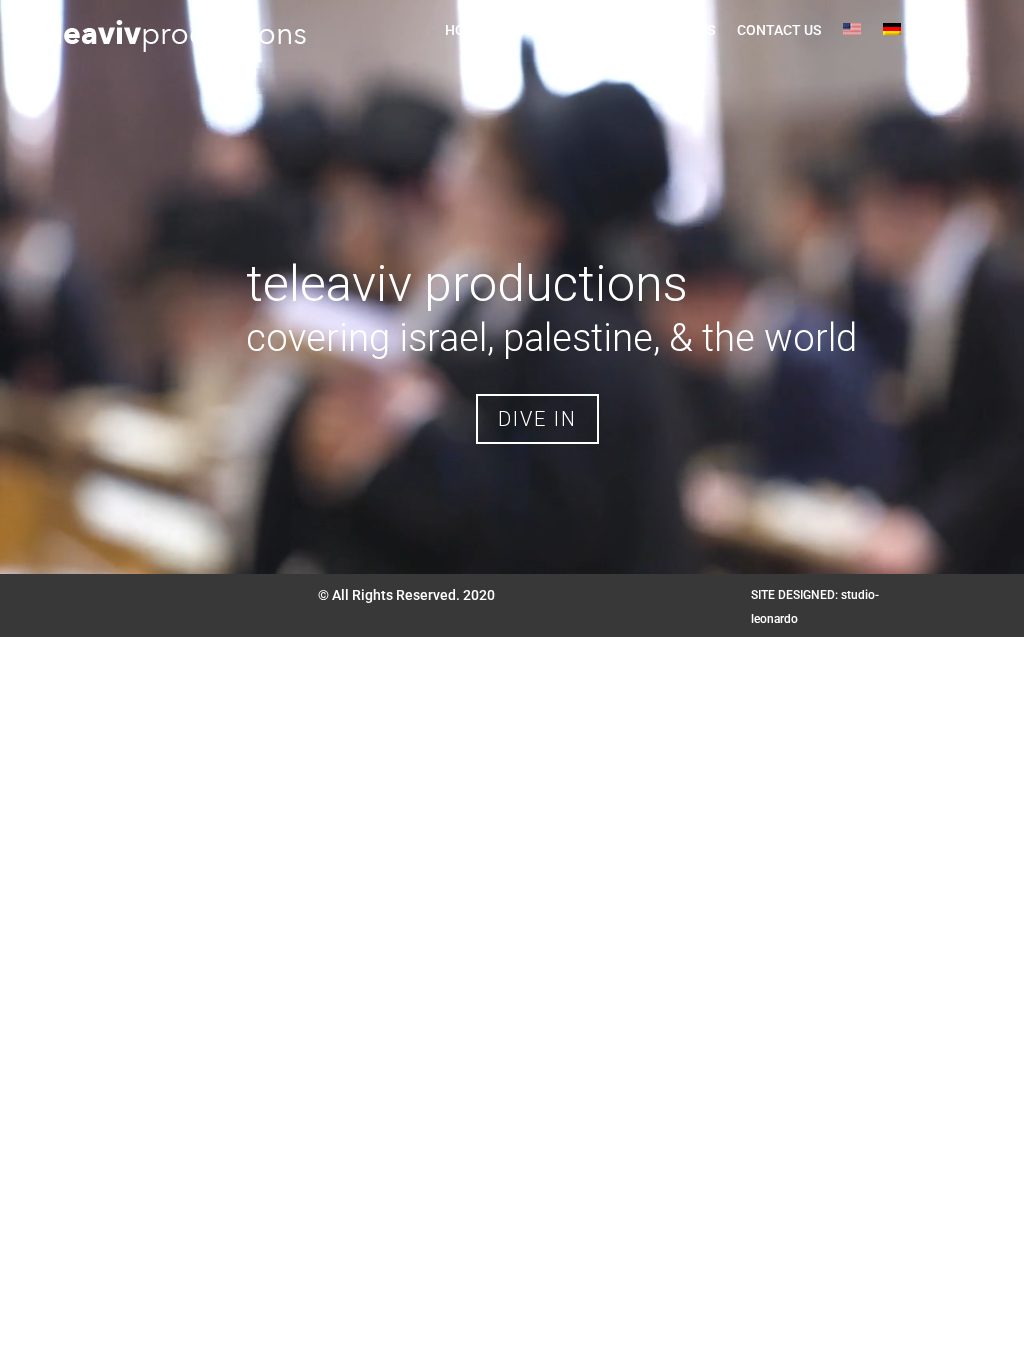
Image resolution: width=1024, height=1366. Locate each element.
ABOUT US (540, 30)
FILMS (615, 30)
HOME (465, 30)
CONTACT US (779, 30)
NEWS (696, 30)
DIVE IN (537, 419)
